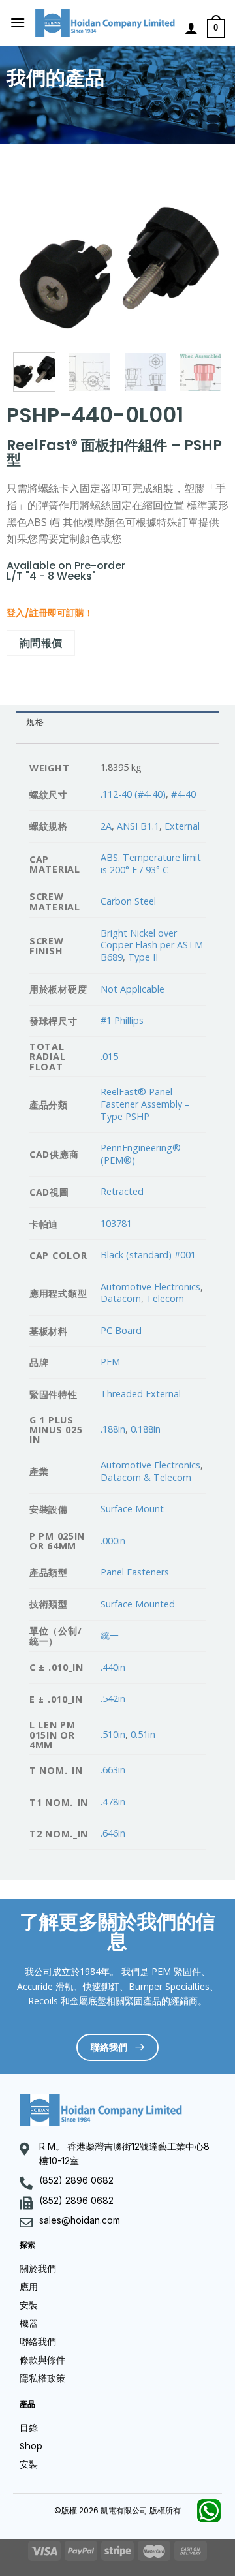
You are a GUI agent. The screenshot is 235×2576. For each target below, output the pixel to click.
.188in (113, 1429)
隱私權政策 (42, 2378)
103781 (116, 1223)
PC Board (121, 1330)
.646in (113, 1833)
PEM (110, 1362)
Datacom (121, 1298)
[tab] (117, 722)
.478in (113, 1802)
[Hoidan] (105, 23)
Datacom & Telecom (146, 1477)
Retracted (122, 1191)
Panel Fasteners (135, 1572)
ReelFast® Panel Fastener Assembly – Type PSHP (145, 1104)
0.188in (146, 1429)
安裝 (29, 2305)
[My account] (191, 28)
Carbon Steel (128, 901)
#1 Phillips (122, 1020)
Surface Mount (132, 1509)
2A (106, 826)
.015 (109, 1056)
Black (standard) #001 (148, 1255)
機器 (29, 2323)
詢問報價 (41, 643)
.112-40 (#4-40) (133, 794)
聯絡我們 (38, 2342)
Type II (143, 957)
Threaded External (141, 1394)
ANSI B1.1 (138, 826)
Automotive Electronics (150, 1287)
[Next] (202, 261)
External (182, 826)
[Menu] (18, 23)
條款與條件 (42, 2360)
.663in (113, 1770)
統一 (110, 1635)
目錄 (29, 2428)
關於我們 (38, 2269)
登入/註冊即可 (36, 613)
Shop (31, 2446)
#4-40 (183, 794)
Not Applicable (133, 989)
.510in (113, 1734)
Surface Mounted (138, 1604)
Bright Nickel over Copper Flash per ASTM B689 (152, 945)
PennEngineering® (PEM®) (141, 1154)
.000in (113, 1541)
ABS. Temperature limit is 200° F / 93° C (151, 863)
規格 (35, 722)
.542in (113, 1699)
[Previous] (33, 261)
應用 (29, 2287)
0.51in (143, 1734)
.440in (113, 1667)
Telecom (165, 1298)
